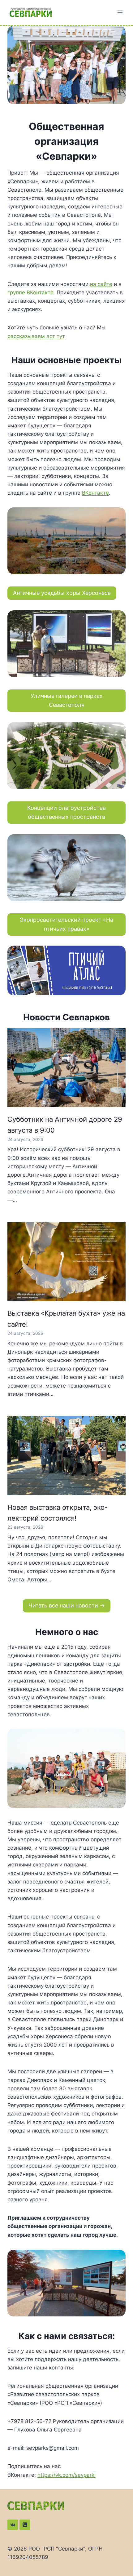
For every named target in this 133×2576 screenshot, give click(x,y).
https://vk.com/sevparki (66, 2475)
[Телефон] (25, 2525)
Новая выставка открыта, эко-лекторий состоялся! (58, 1513)
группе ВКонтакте (30, 292)
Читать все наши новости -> (67, 1605)
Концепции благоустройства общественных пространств (66, 812)
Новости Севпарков (66, 1017)
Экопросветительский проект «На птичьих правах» (66, 924)
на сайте (101, 284)
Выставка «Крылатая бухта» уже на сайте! (66, 1319)
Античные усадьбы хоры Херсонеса (62, 593)
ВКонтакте (95, 493)
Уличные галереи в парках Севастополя (67, 700)
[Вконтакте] (13, 2525)
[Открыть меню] (120, 12)
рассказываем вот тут (36, 336)
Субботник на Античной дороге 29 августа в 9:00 (65, 1125)
